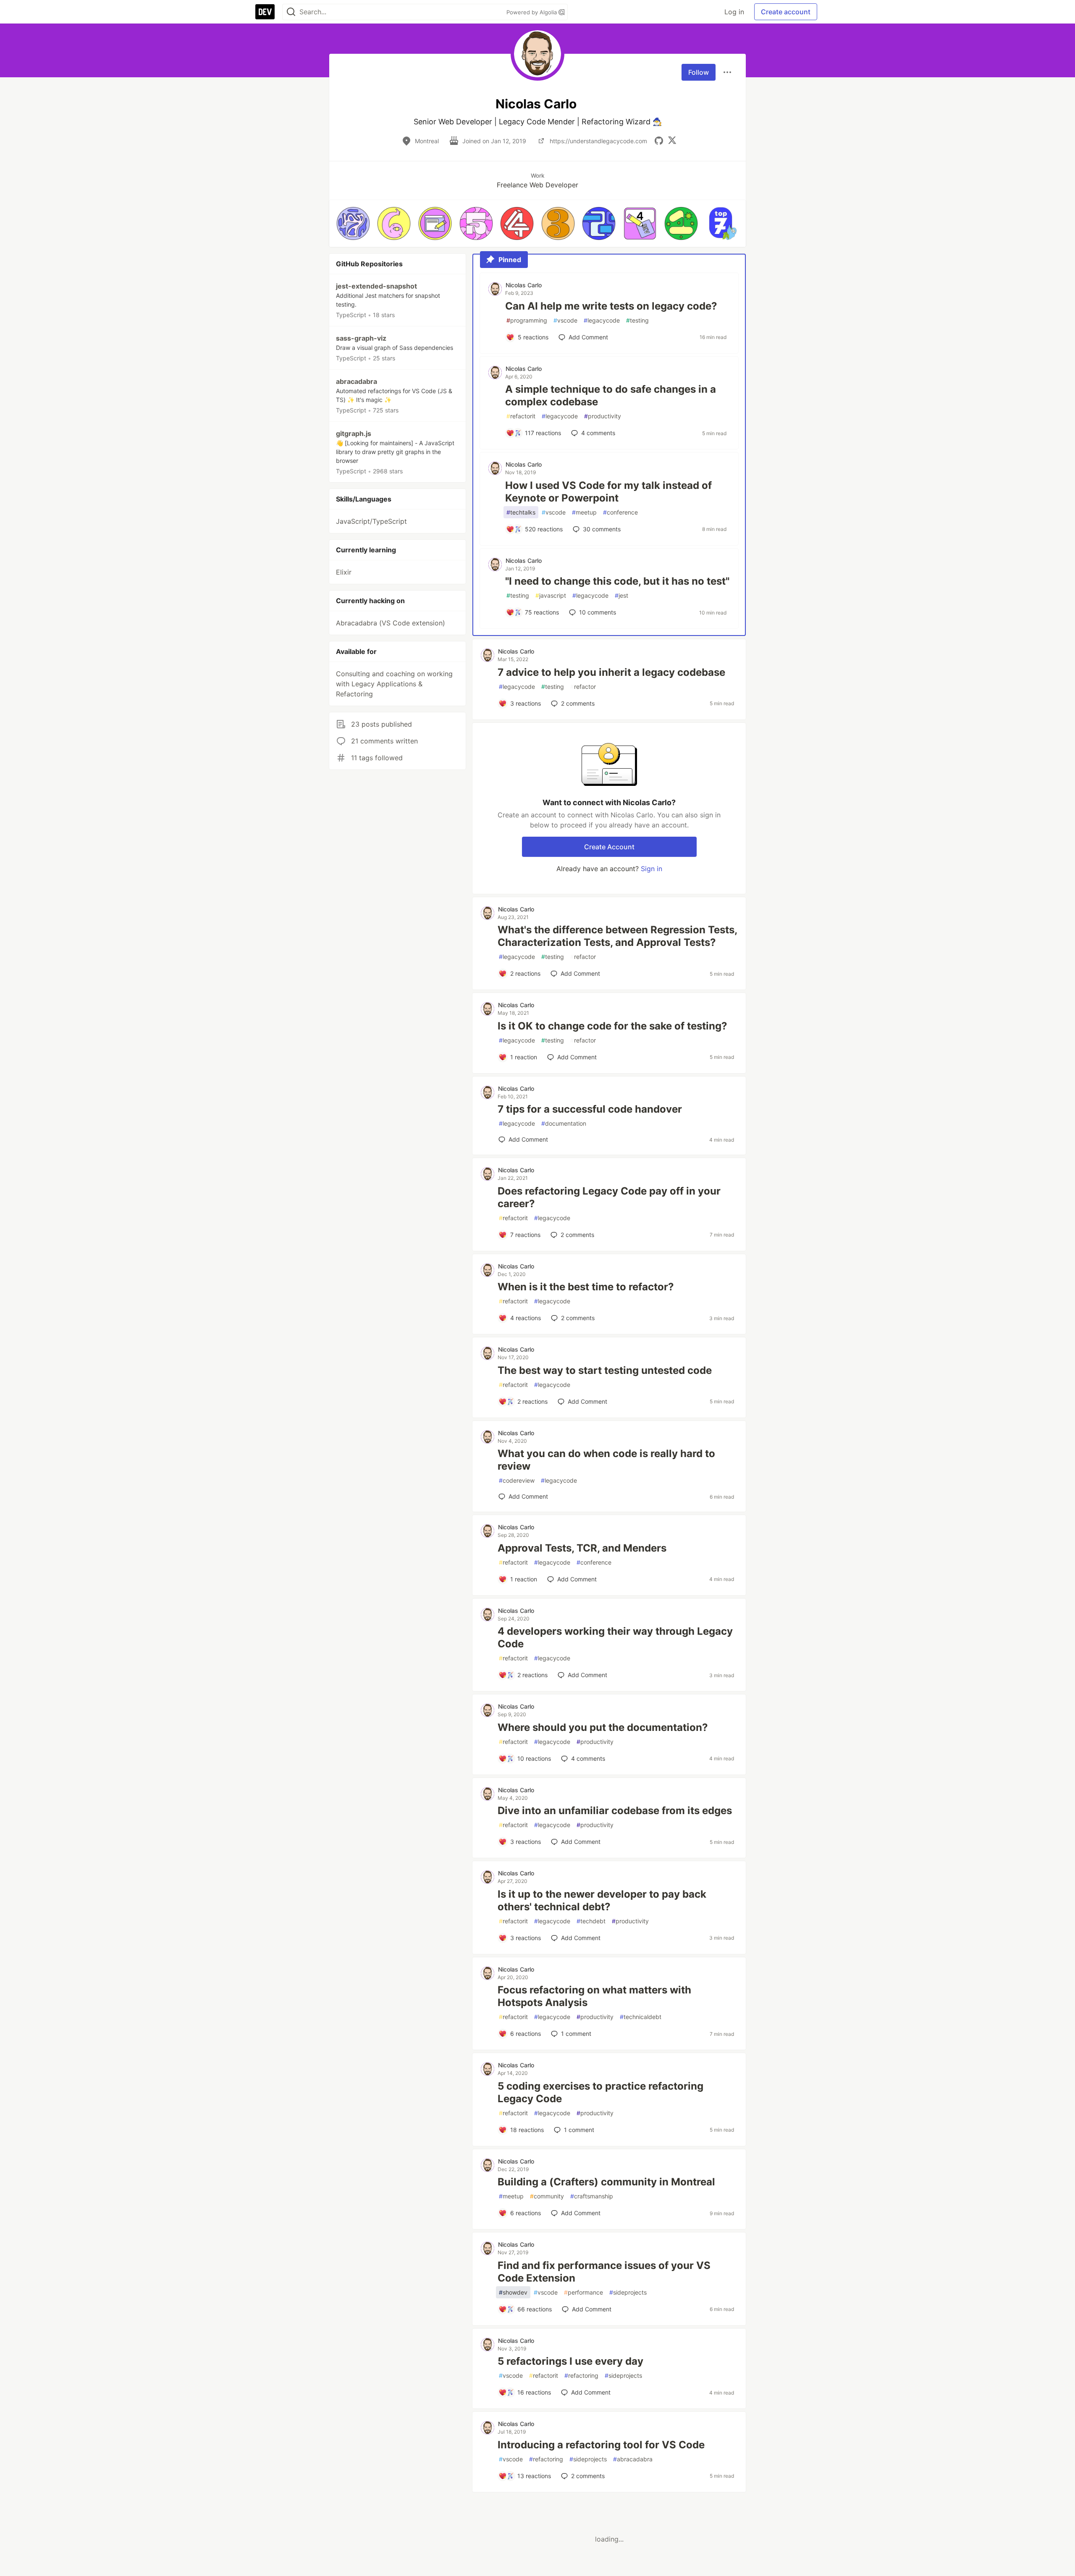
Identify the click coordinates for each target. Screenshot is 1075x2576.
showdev (513, 2292)
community (547, 2196)
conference (620, 512)
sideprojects (628, 2292)
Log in (734, 12)
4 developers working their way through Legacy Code (615, 1637)
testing (637, 320)
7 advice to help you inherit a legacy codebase (611, 672)
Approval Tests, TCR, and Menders (582, 1548)
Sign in (652, 869)
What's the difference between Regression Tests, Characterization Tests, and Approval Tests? (617, 936)
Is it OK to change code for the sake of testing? (612, 1026)
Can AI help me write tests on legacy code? (611, 306)
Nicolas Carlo (524, 285)
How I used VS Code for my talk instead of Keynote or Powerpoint (608, 492)
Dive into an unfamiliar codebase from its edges (615, 1811)
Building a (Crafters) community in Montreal (606, 2182)
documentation (564, 1123)
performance (583, 2292)
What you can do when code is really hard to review (606, 1460)
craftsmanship (592, 2196)
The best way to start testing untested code (605, 1370)
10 (598, 612)
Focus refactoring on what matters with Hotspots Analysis (594, 1996)
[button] (353, 223)
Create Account (609, 847)
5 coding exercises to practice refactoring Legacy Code (600, 2092)
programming (527, 320)
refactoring (581, 2375)
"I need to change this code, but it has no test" (617, 581)
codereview (517, 1480)
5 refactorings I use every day (570, 2361)
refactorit (521, 416)
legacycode (602, 320)
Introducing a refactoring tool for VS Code (601, 2445)
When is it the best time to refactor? (586, 1287)
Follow (699, 72)
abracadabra (633, 2459)
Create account (786, 12)
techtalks (521, 512)
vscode (565, 320)
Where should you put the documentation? (603, 1727)
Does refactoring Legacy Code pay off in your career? (609, 1197)
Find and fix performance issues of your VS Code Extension (604, 2272)
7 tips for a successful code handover (590, 1109)
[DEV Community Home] (265, 12)
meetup (584, 512)
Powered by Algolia (532, 12)
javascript (551, 595)
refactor (583, 687)
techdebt (591, 1921)
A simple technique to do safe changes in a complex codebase (611, 395)
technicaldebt (641, 2017)
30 (602, 529)
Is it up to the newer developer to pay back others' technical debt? (602, 1900)
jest (621, 595)
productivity (603, 416)
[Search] (291, 12)
